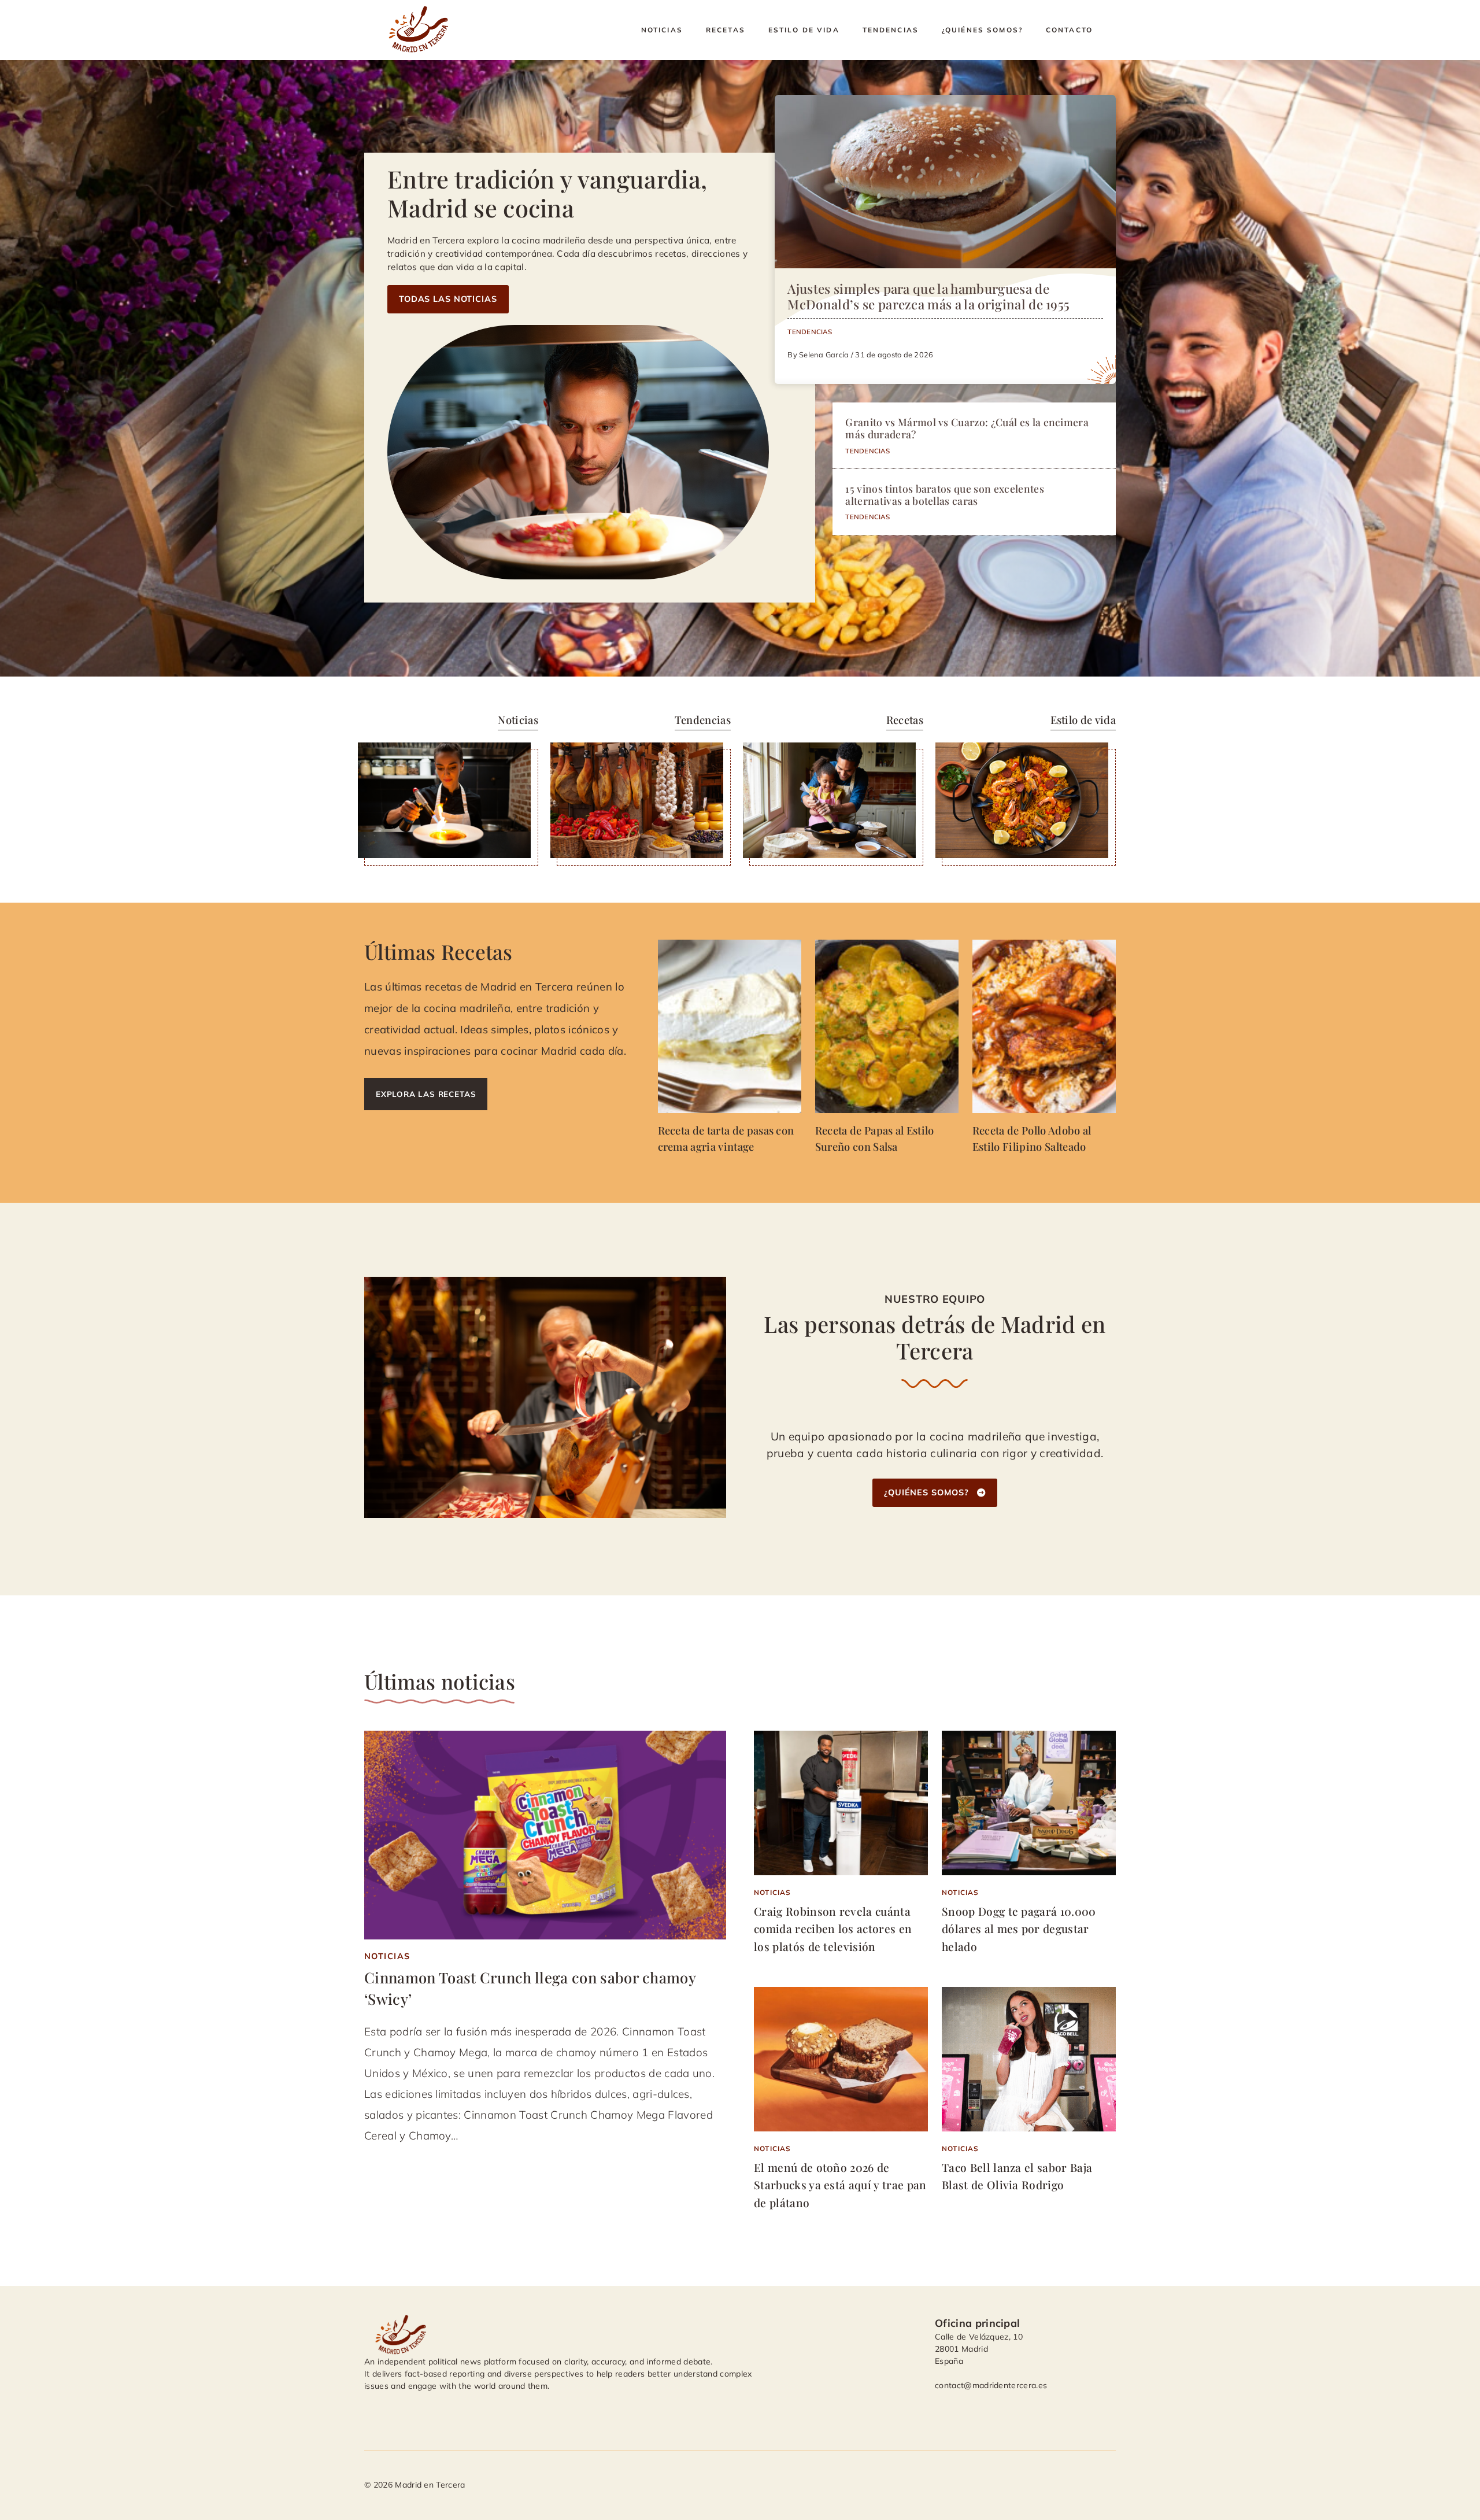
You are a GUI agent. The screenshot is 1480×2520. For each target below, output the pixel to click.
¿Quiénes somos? (982, 30)
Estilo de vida (804, 30)
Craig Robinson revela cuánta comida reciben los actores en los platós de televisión (833, 1929)
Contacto (1069, 30)
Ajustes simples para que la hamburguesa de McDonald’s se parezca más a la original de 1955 (928, 296)
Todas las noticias (448, 299)
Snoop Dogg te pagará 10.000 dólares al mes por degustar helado (1019, 1929)
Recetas (726, 30)
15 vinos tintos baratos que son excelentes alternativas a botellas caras (944, 494)
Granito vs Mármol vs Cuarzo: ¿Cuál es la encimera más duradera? (967, 428)
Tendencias (891, 30)
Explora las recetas (426, 1094)
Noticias (662, 30)
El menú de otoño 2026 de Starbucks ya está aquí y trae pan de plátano (840, 2185)
